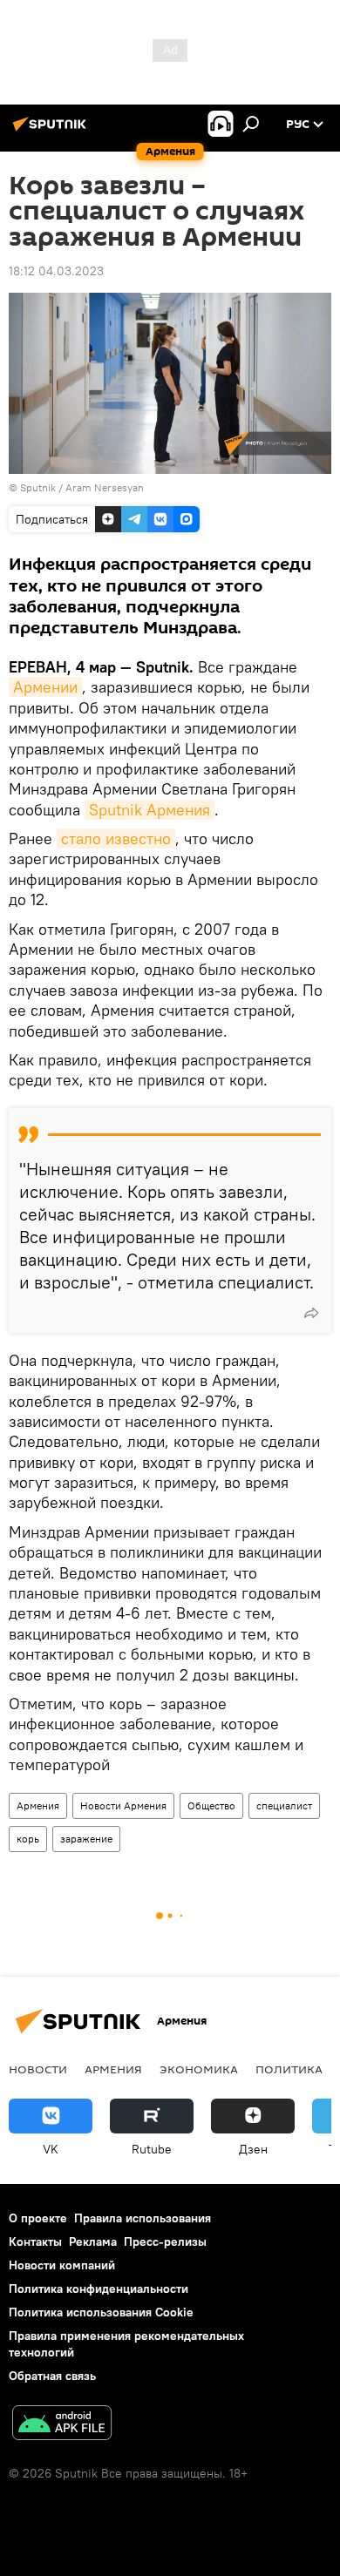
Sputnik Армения (150, 810)
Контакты (35, 2241)
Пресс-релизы (165, 2241)
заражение (86, 1839)
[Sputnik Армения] (52, 131)
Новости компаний (62, 2265)
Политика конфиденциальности (99, 2289)
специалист (284, 1805)
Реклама (93, 2241)
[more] (311, 1313)
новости (38, 2069)
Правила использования (143, 2218)
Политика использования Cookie (101, 2312)
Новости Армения (123, 1805)
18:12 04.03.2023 (56, 271)
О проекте (38, 2218)
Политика (289, 2069)
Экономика (199, 2069)
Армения (38, 1805)
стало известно (116, 838)
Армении (45, 687)
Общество (211, 1805)
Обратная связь (52, 2376)
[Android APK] (62, 2425)
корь (28, 1839)
